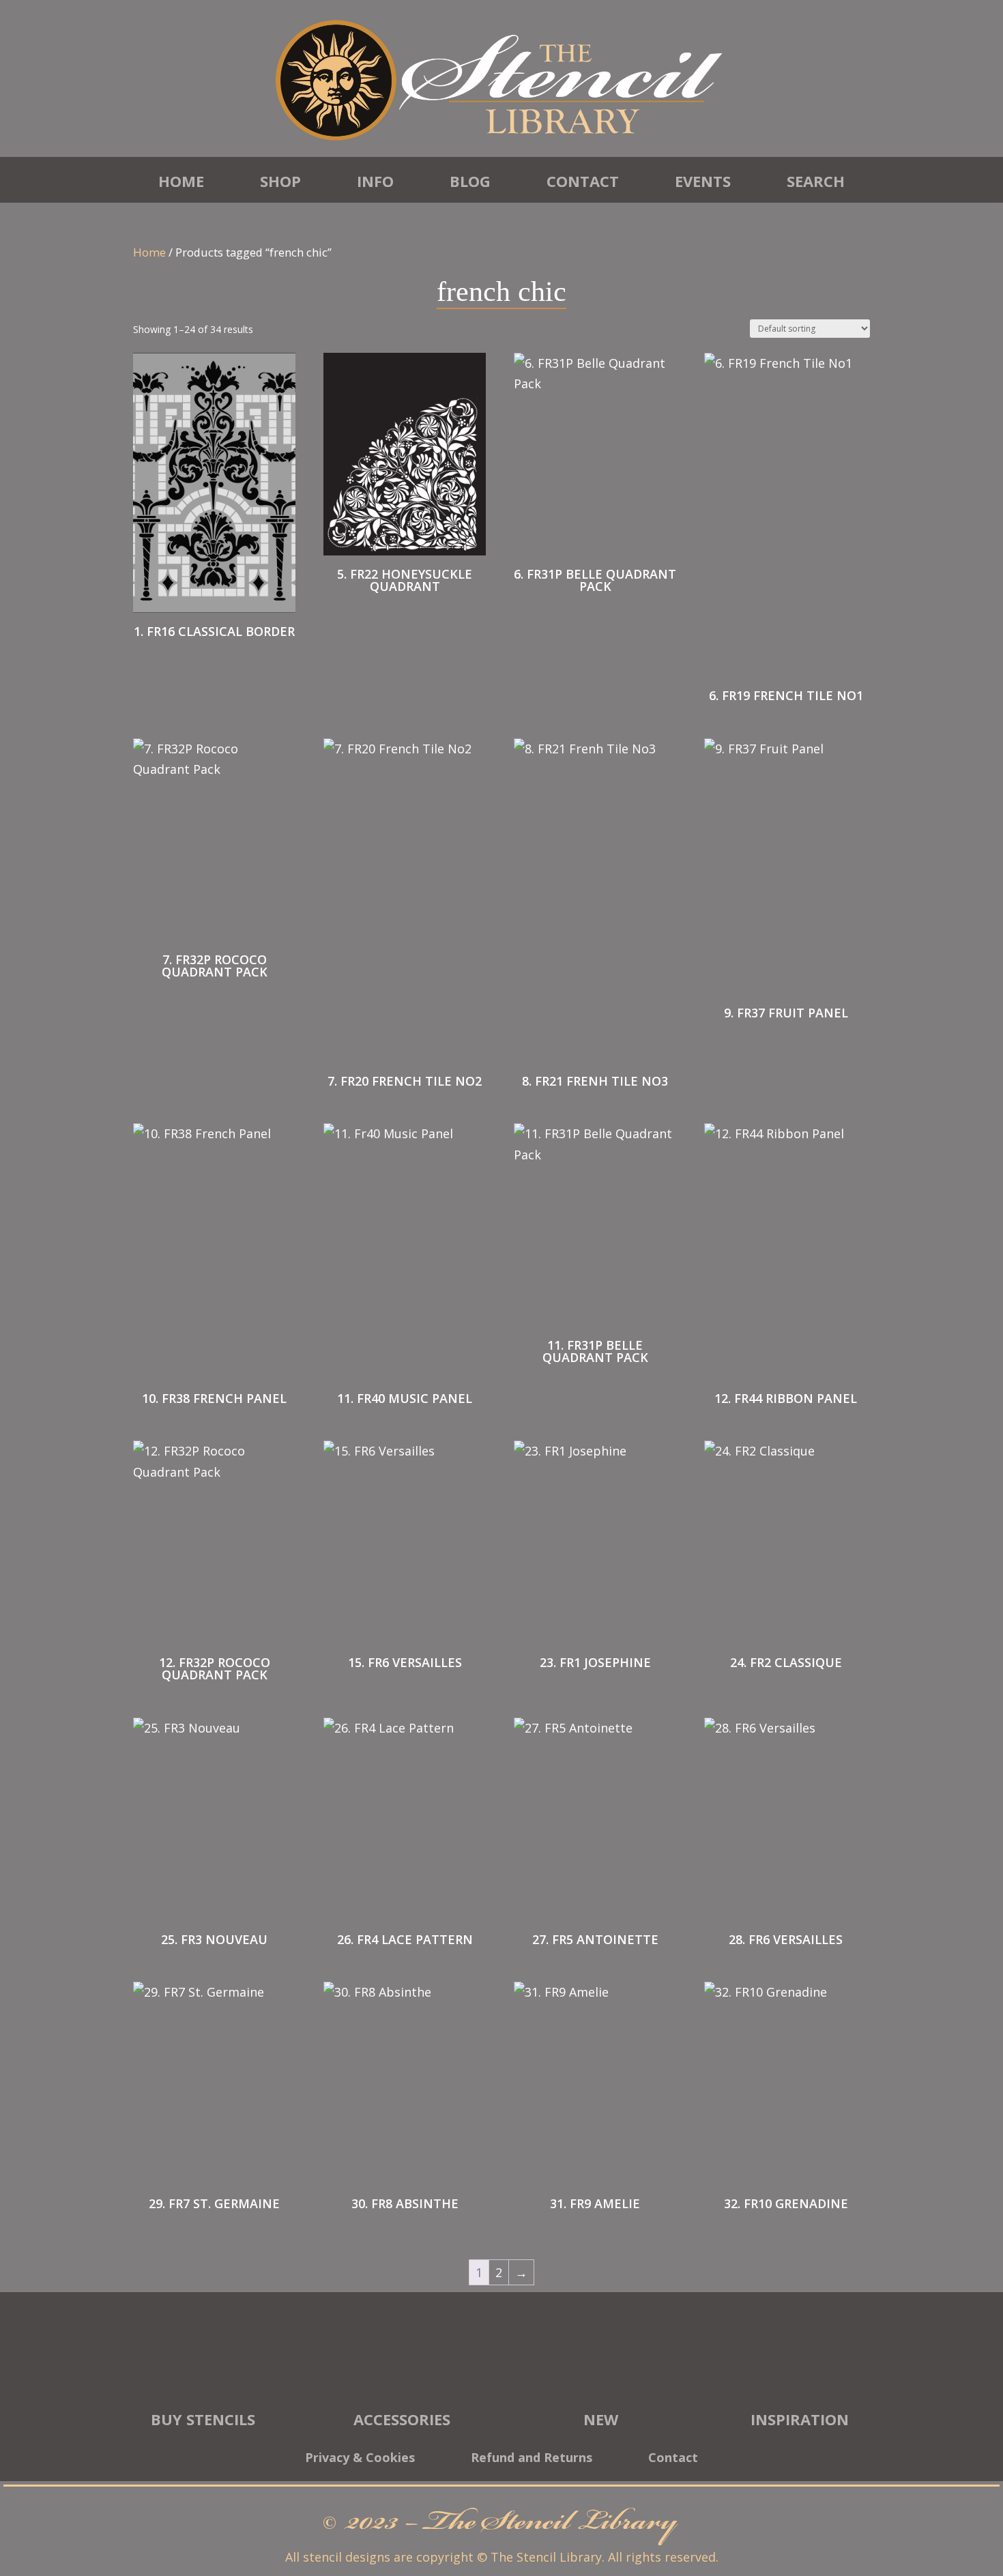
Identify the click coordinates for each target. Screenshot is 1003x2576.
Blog (470, 181)
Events (703, 181)
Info (375, 181)
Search (816, 181)
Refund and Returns (532, 2459)
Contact (583, 181)
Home (181, 181)
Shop (280, 181)
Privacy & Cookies (360, 2459)
